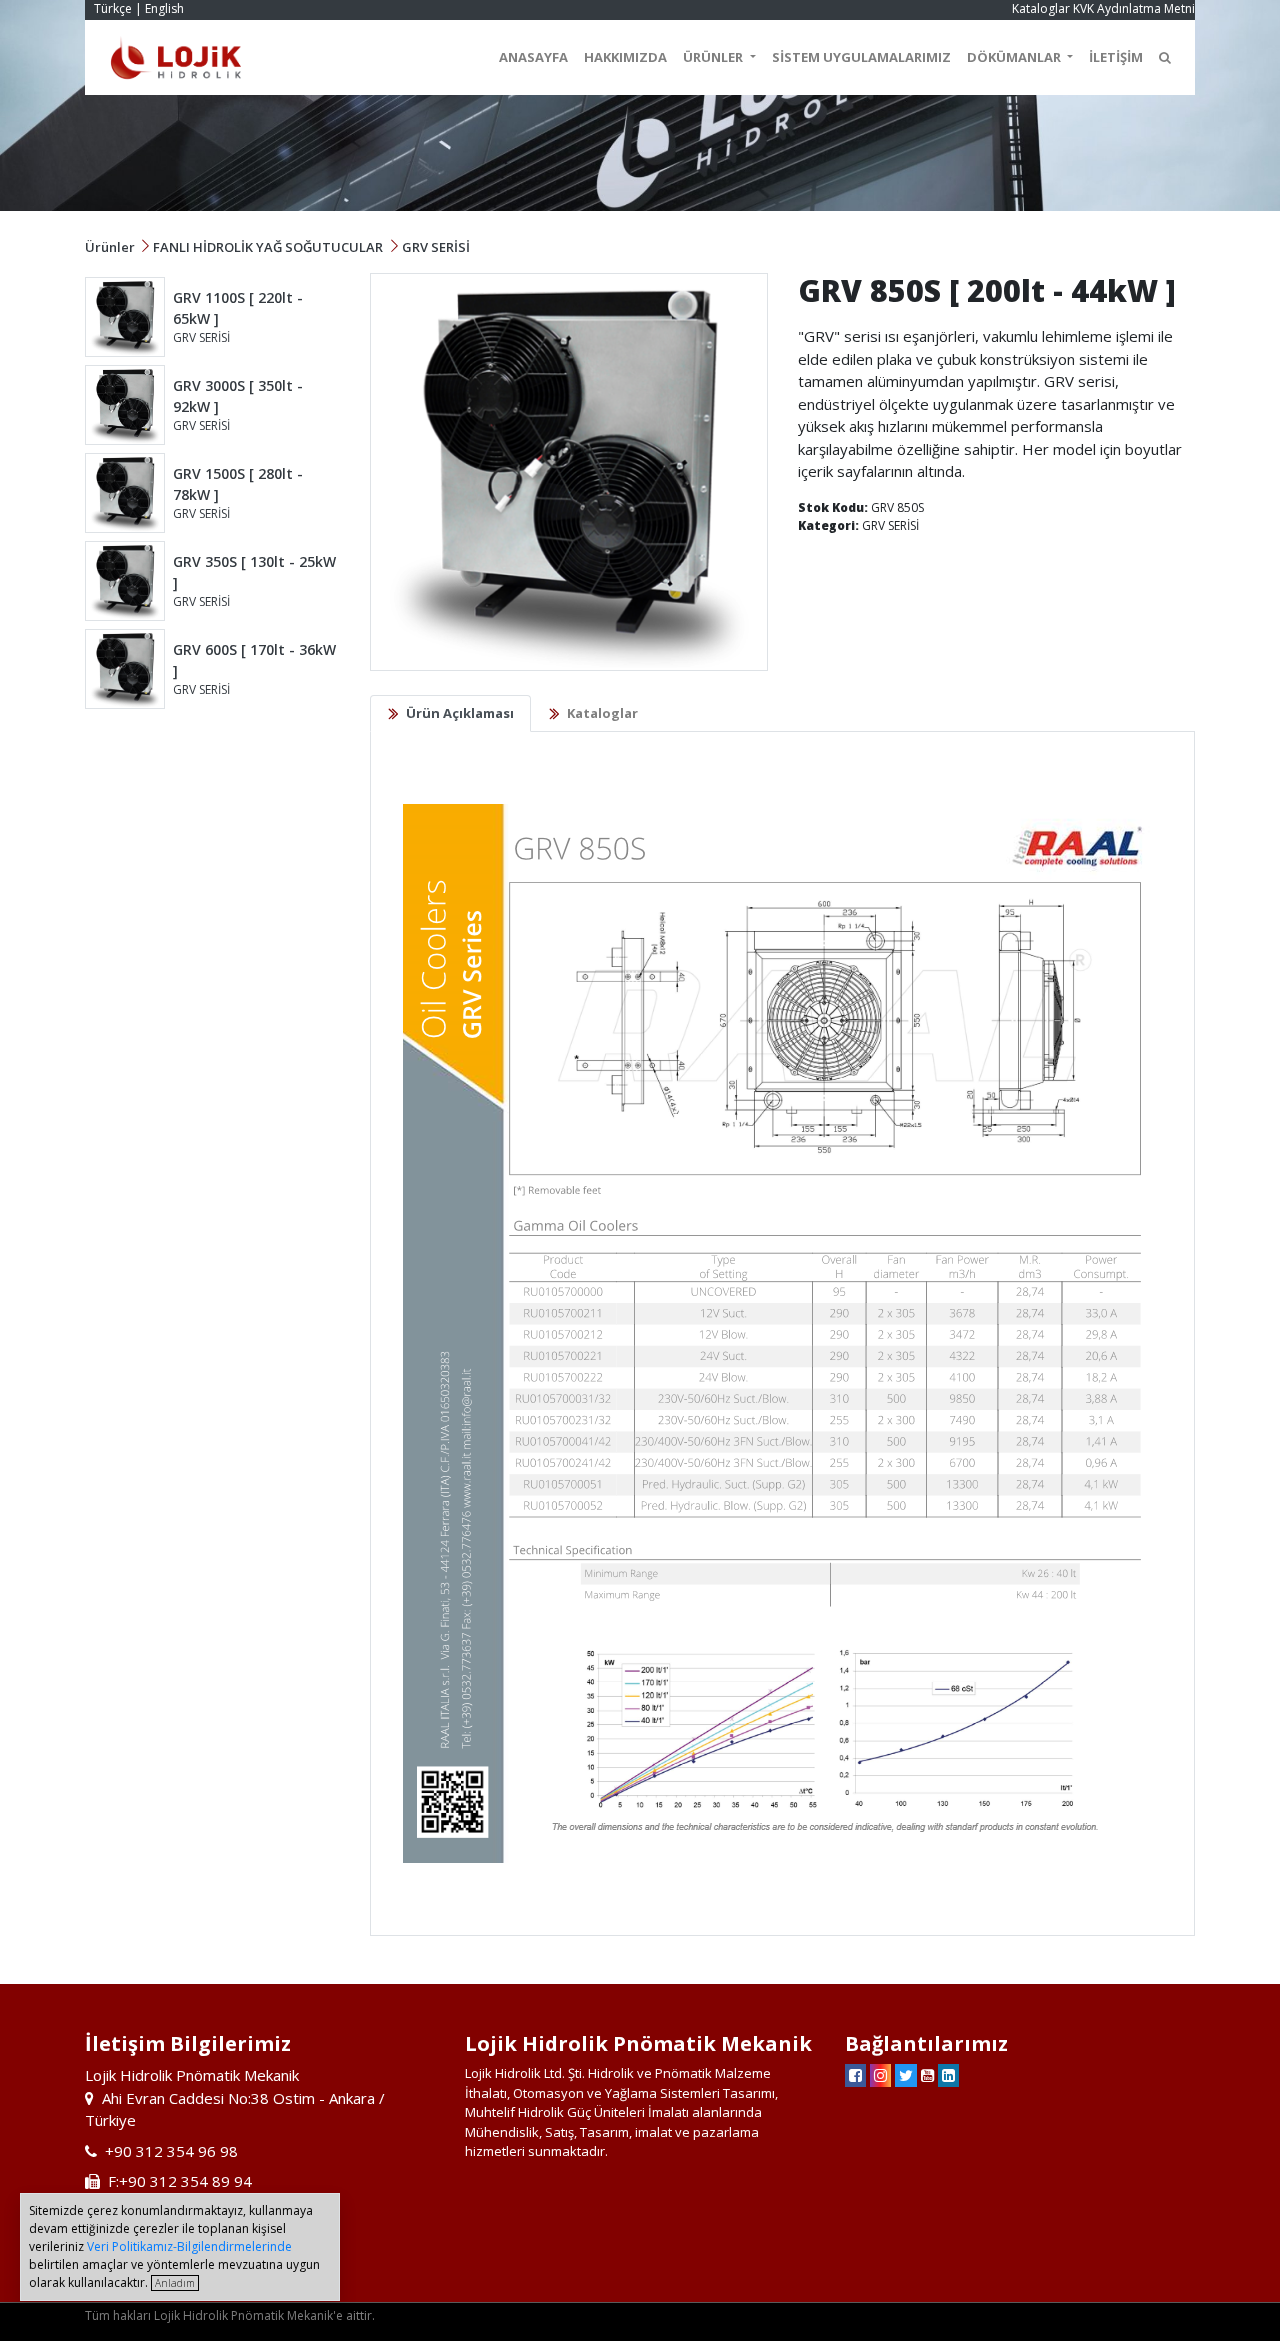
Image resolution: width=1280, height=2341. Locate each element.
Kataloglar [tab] (602, 713)
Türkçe (113, 8)
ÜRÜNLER (714, 57)
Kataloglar (1041, 8)
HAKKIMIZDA (625, 57)
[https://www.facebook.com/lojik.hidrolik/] (855, 2075)
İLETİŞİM (1116, 57)
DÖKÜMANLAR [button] (1015, 57)
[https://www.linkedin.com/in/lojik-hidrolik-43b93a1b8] (948, 2075)
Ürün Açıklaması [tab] (460, 713)
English (164, 8)
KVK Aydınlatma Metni (1134, 8)
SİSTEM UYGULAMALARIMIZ (861, 57)
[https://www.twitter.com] (906, 2075)
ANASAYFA (533, 57)
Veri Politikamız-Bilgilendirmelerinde (189, 2246)
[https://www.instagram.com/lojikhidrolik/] (880, 2075)
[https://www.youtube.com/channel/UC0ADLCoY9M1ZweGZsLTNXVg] (927, 2075)
